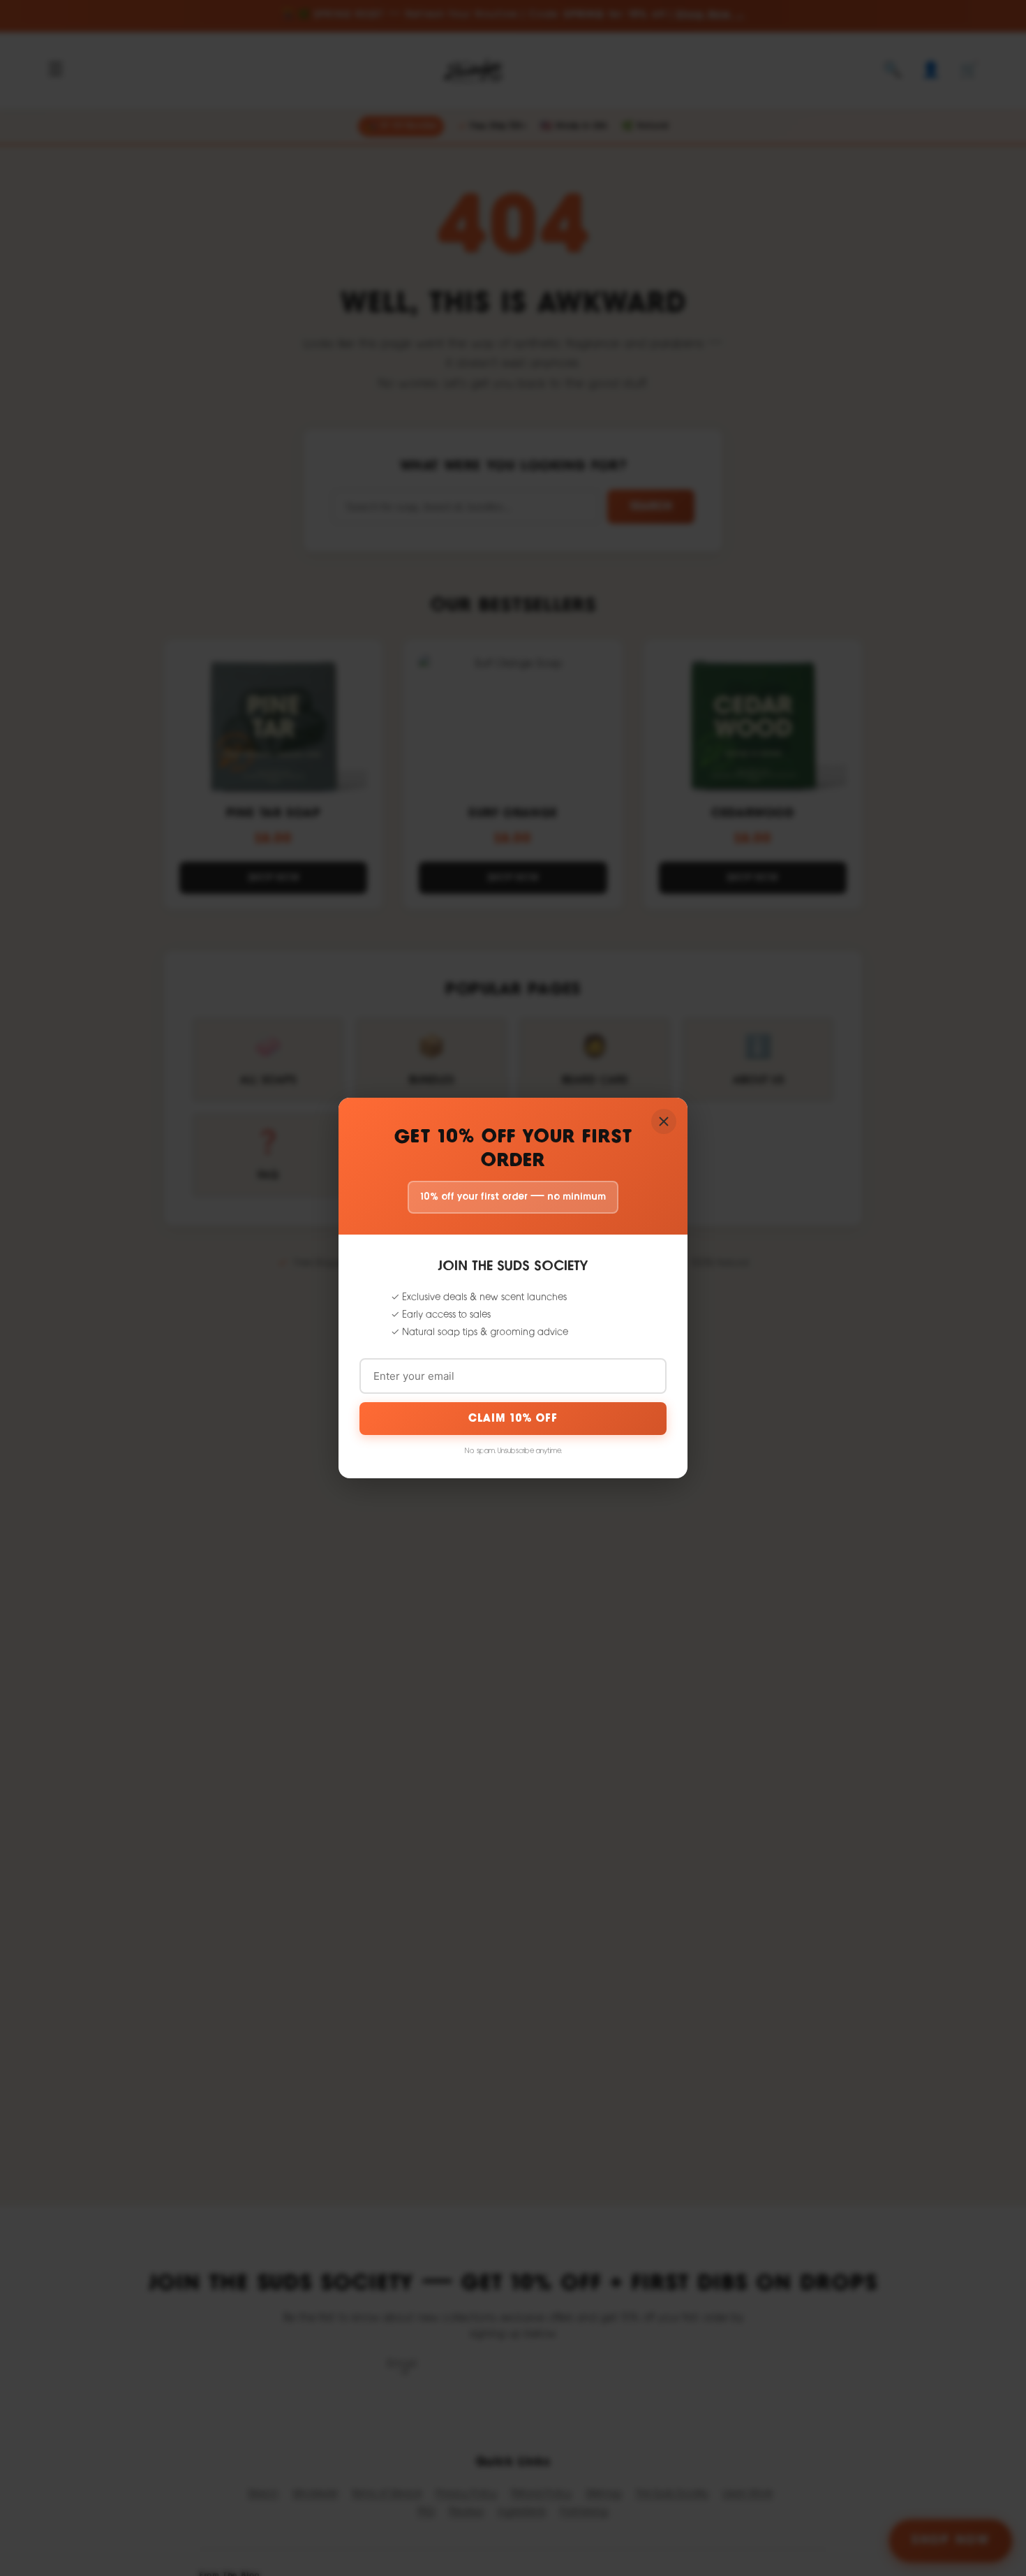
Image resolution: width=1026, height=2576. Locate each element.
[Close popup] (664, 1121)
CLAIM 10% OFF (513, 1419)
